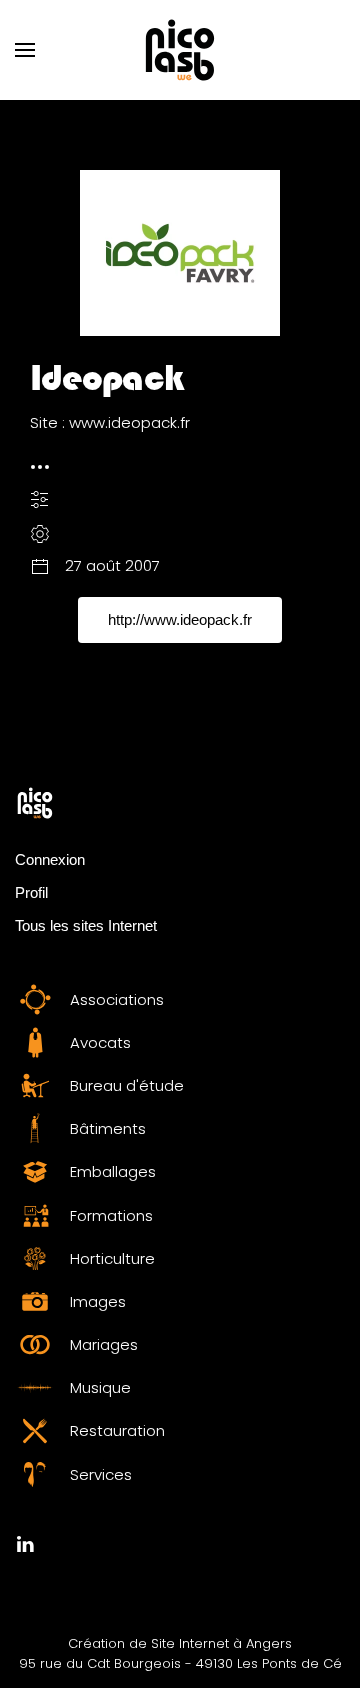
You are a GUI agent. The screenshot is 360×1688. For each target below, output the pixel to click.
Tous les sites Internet (86, 925)
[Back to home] (180, 50)
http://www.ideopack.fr (180, 619)
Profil (31, 892)
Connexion (50, 859)
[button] (25, 50)
